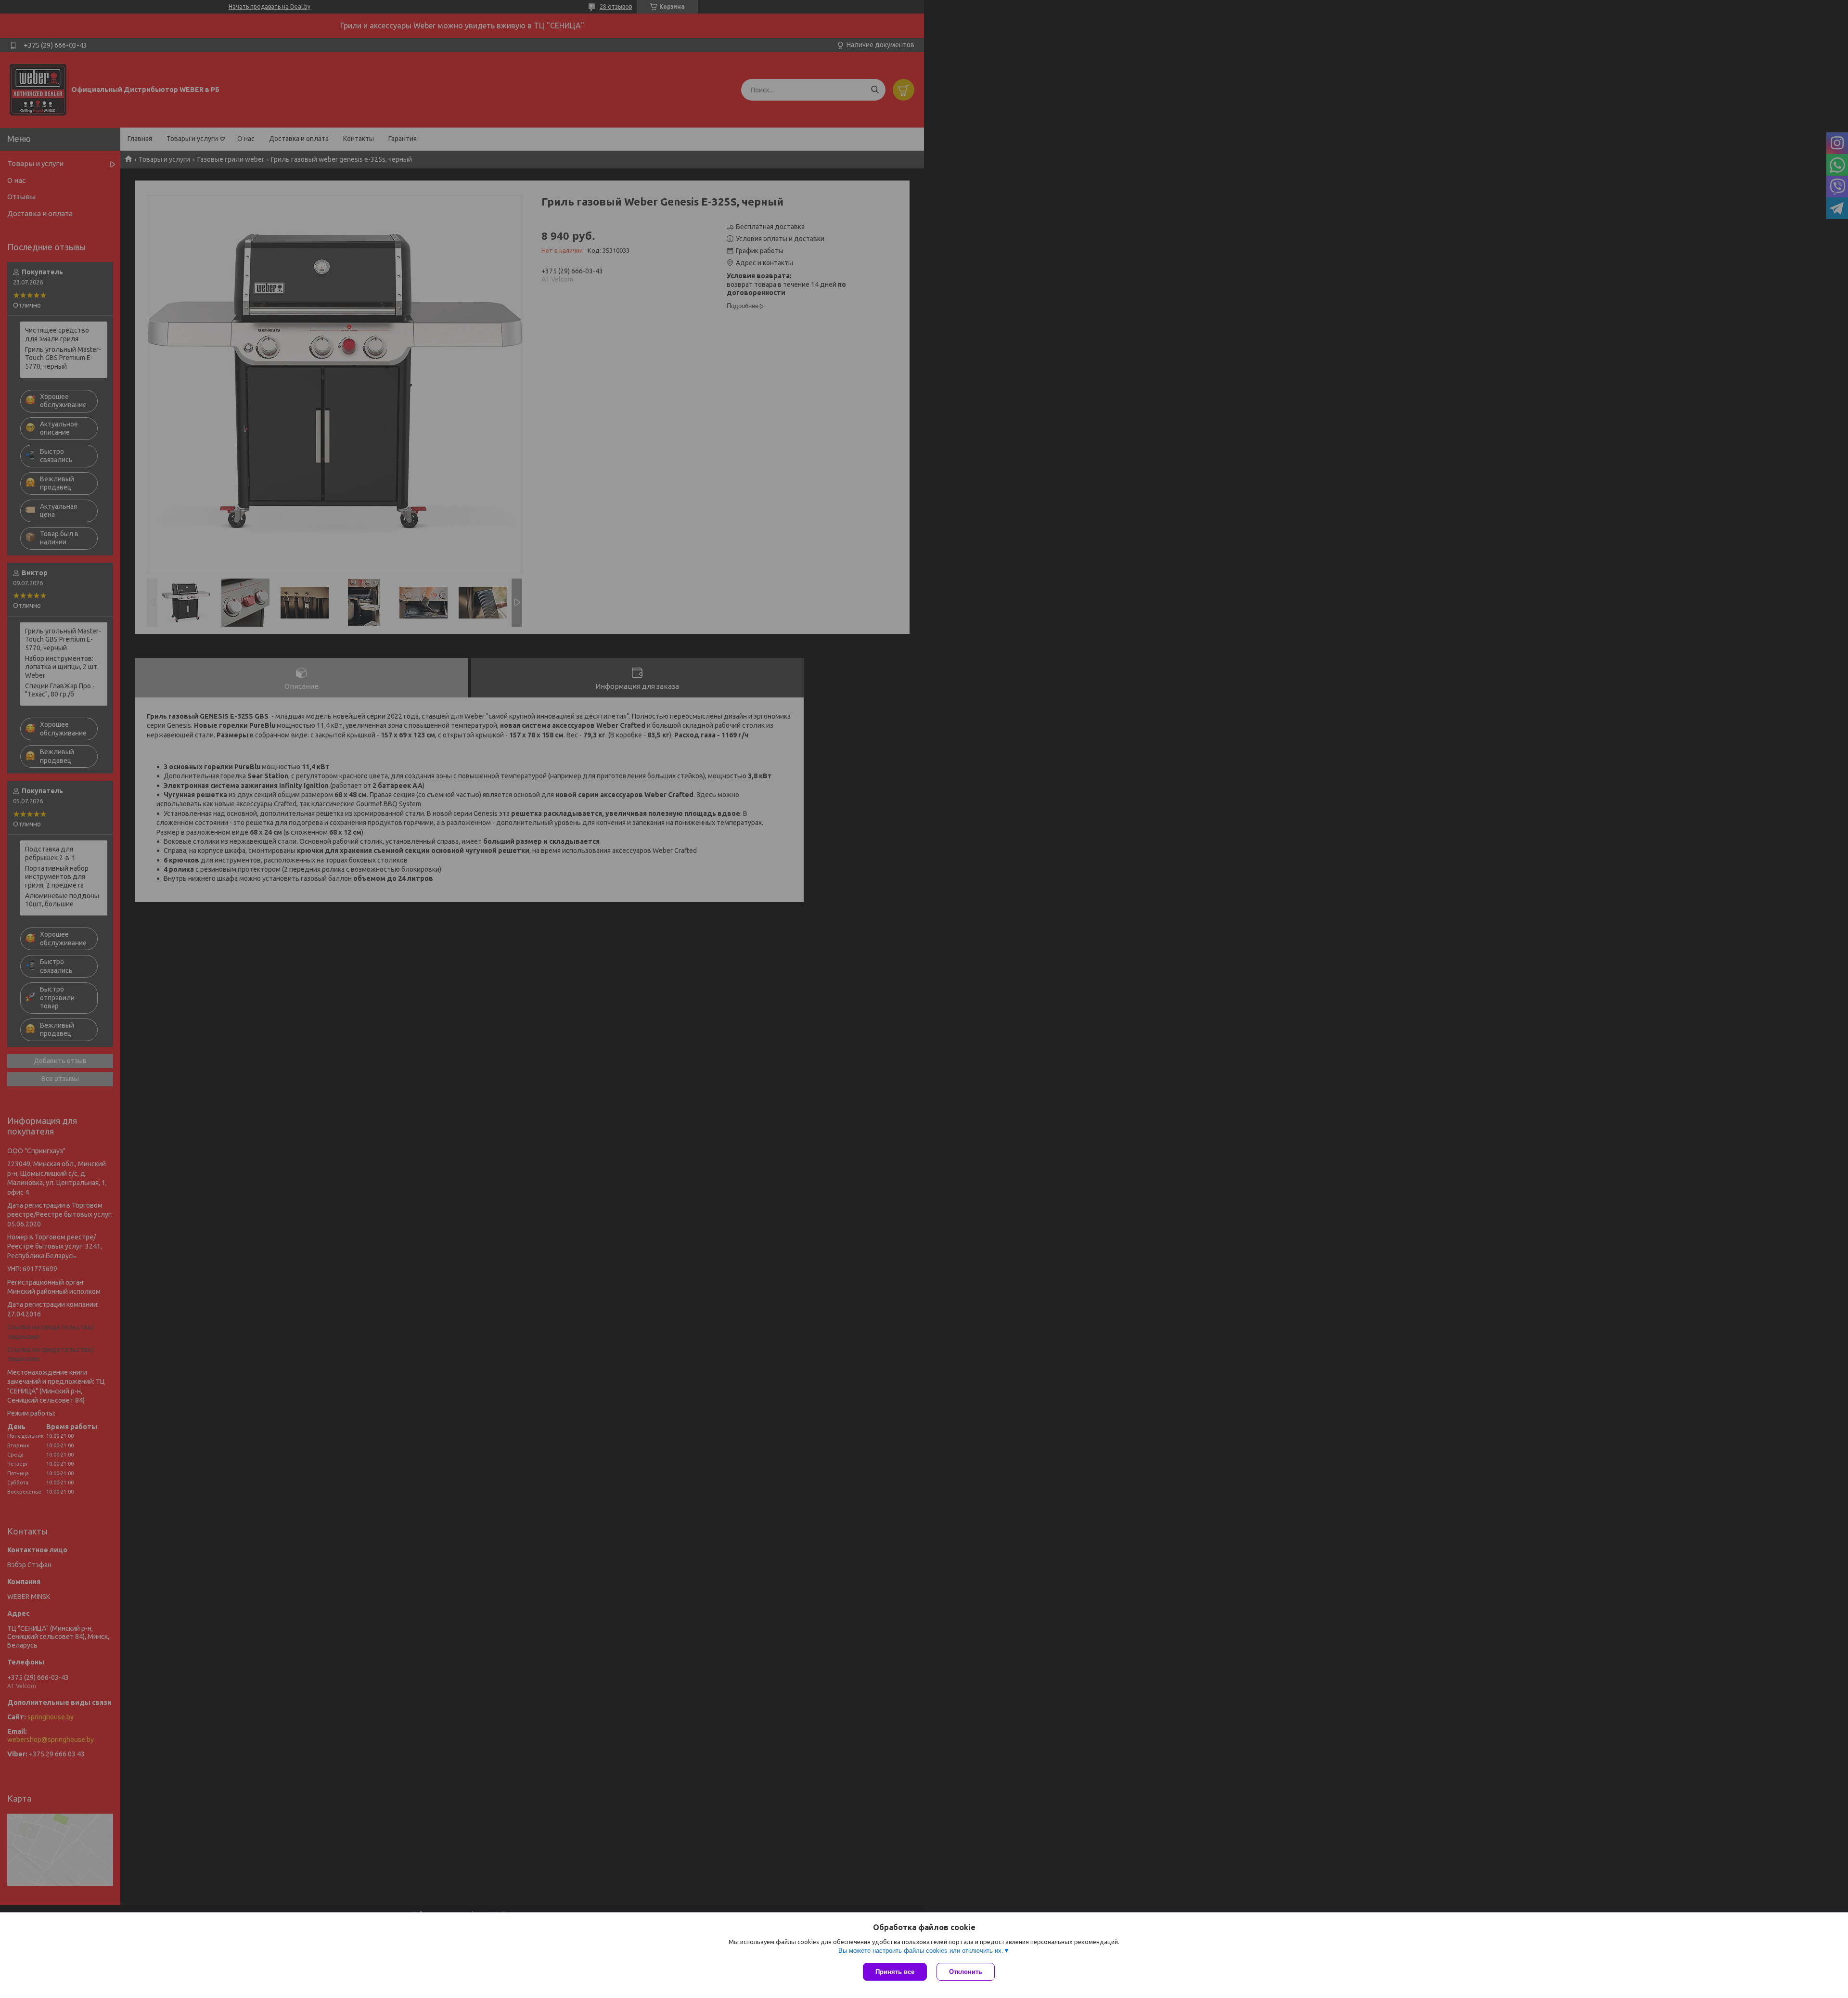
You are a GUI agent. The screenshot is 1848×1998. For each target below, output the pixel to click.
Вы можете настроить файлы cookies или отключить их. (921, 1951)
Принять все (895, 1972)
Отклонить (966, 1972)
